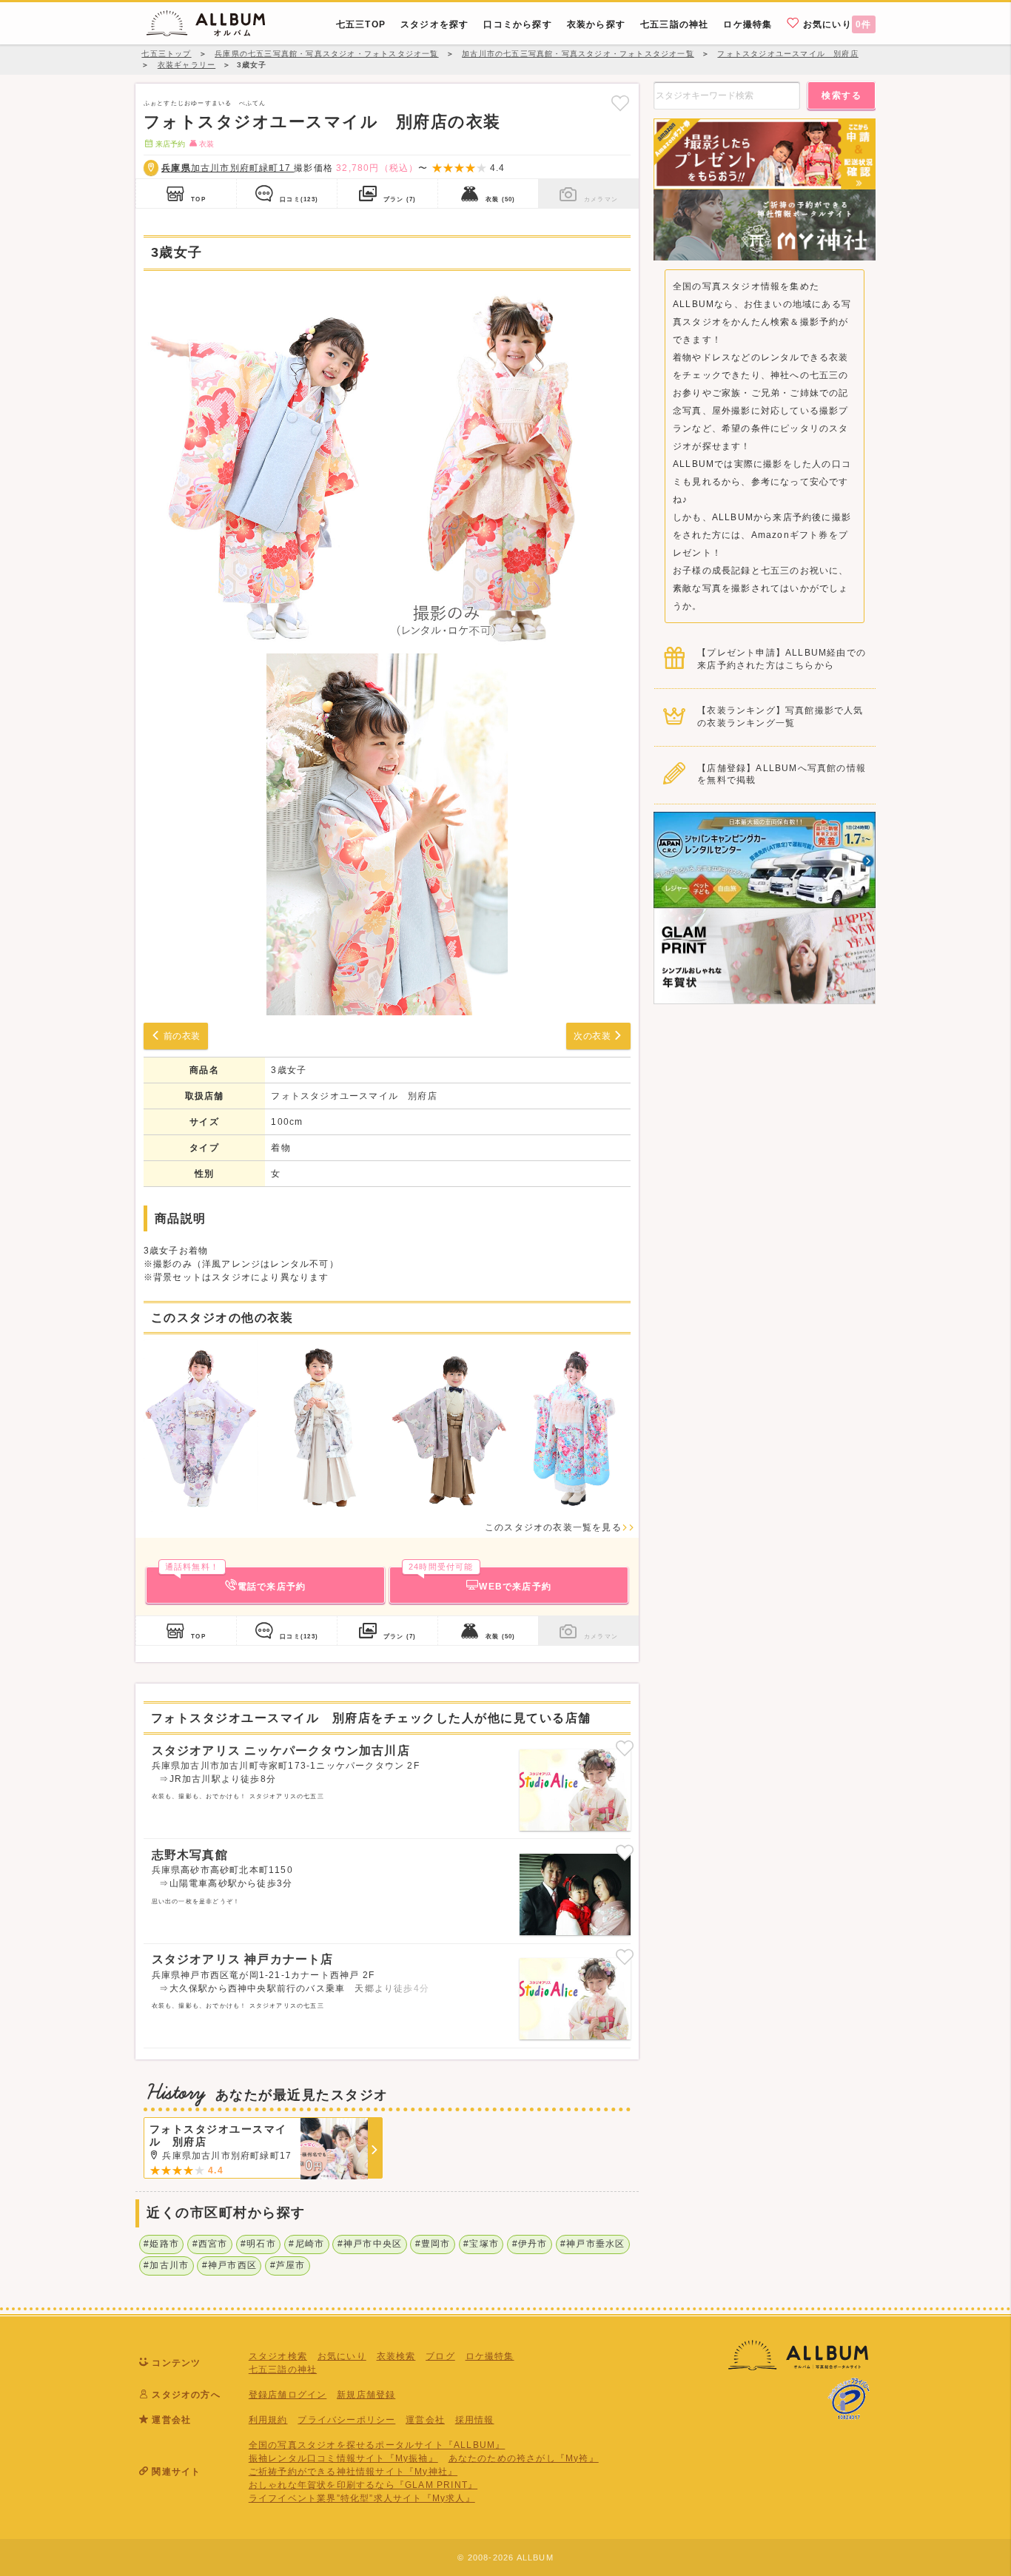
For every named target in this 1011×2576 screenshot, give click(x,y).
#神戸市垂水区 (592, 2244)
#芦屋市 (288, 2265)
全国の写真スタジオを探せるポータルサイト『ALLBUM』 (377, 2445)
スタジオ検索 (278, 2356)
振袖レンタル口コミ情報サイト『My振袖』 (343, 2458)
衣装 (500, 199)
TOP (198, 199)
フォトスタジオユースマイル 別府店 (354, 1096)
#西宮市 (210, 2244)
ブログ (440, 2356)
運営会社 (425, 2420)
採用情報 (475, 2420)
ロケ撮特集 (490, 2356)
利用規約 (268, 2420)
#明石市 (258, 2244)
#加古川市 (166, 2265)
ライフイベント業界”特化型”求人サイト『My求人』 (362, 2498)
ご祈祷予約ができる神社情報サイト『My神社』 (353, 2472)
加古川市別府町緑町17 (228, 168)
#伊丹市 (530, 2244)
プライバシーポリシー (346, 2420)
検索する (842, 95)
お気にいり (836, 24)
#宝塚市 (481, 2244)
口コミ (299, 199)
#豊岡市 (433, 2244)
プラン (400, 199)
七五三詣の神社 (283, 2370)
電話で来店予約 (235, 1579)
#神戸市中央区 (370, 2244)
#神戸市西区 (229, 2265)
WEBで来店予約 (480, 1579)
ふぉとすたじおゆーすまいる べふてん (205, 103)
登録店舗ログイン (288, 2395)
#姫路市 (161, 2244)
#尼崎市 (306, 2244)
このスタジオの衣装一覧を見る (553, 1527)
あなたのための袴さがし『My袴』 (524, 2458)
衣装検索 (396, 2356)
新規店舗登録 (366, 2395)
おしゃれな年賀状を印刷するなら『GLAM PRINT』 (363, 2485)
